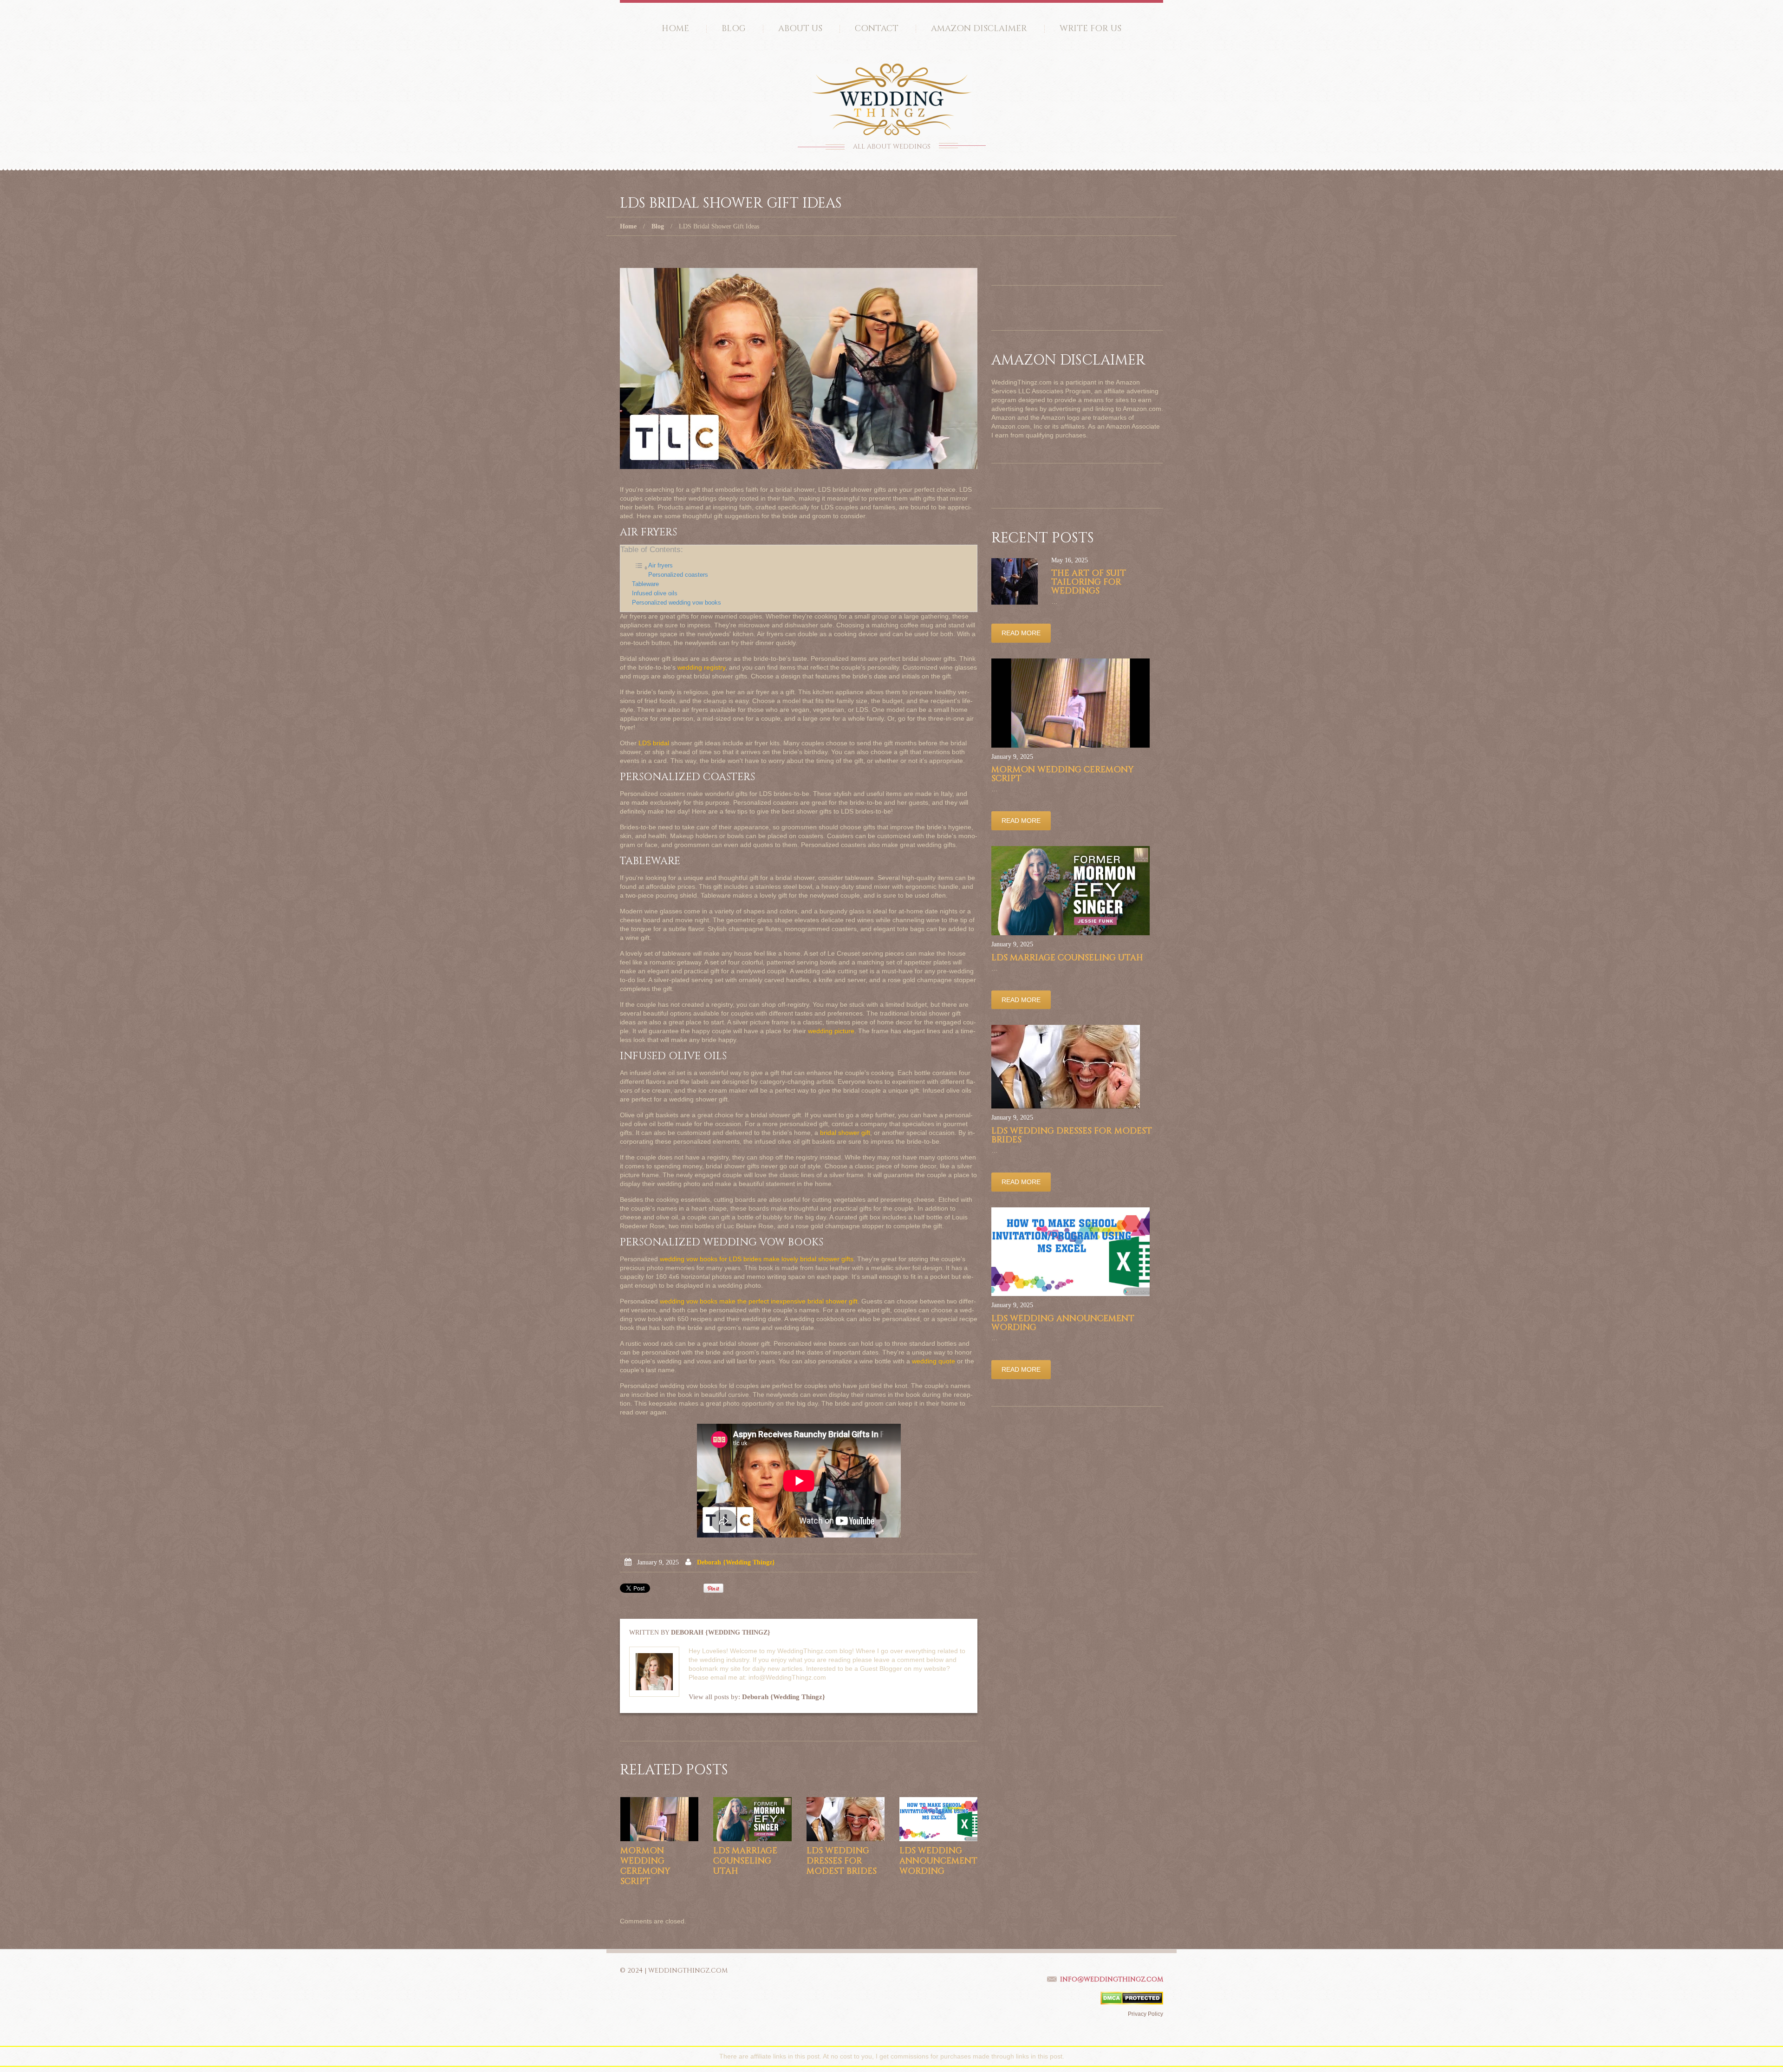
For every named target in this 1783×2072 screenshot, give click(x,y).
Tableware (645, 584)
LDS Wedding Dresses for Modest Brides (842, 1861)
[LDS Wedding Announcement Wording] (938, 1819)
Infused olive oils (655, 593)
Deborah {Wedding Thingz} (736, 1562)
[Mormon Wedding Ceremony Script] (659, 1819)
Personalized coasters (678, 575)
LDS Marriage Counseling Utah (745, 1861)
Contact (877, 29)
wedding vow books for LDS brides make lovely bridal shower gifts (757, 1259)
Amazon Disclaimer (979, 29)
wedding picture (831, 1031)
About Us (800, 29)
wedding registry (701, 667)
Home (675, 29)
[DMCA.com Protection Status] (1132, 1998)
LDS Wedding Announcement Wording (938, 1861)
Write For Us (1090, 29)
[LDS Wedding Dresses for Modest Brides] (846, 1819)
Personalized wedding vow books (677, 603)
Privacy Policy (1145, 2014)
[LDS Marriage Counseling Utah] (752, 1819)
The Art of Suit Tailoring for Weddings (1089, 582)
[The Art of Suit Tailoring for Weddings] (1015, 581)
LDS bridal (654, 743)
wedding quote (934, 1361)
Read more (1021, 633)
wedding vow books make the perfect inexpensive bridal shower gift (759, 1301)
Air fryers (660, 566)
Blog (734, 29)
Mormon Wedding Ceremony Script (645, 1866)
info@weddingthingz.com (1112, 1979)
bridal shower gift (845, 1133)
